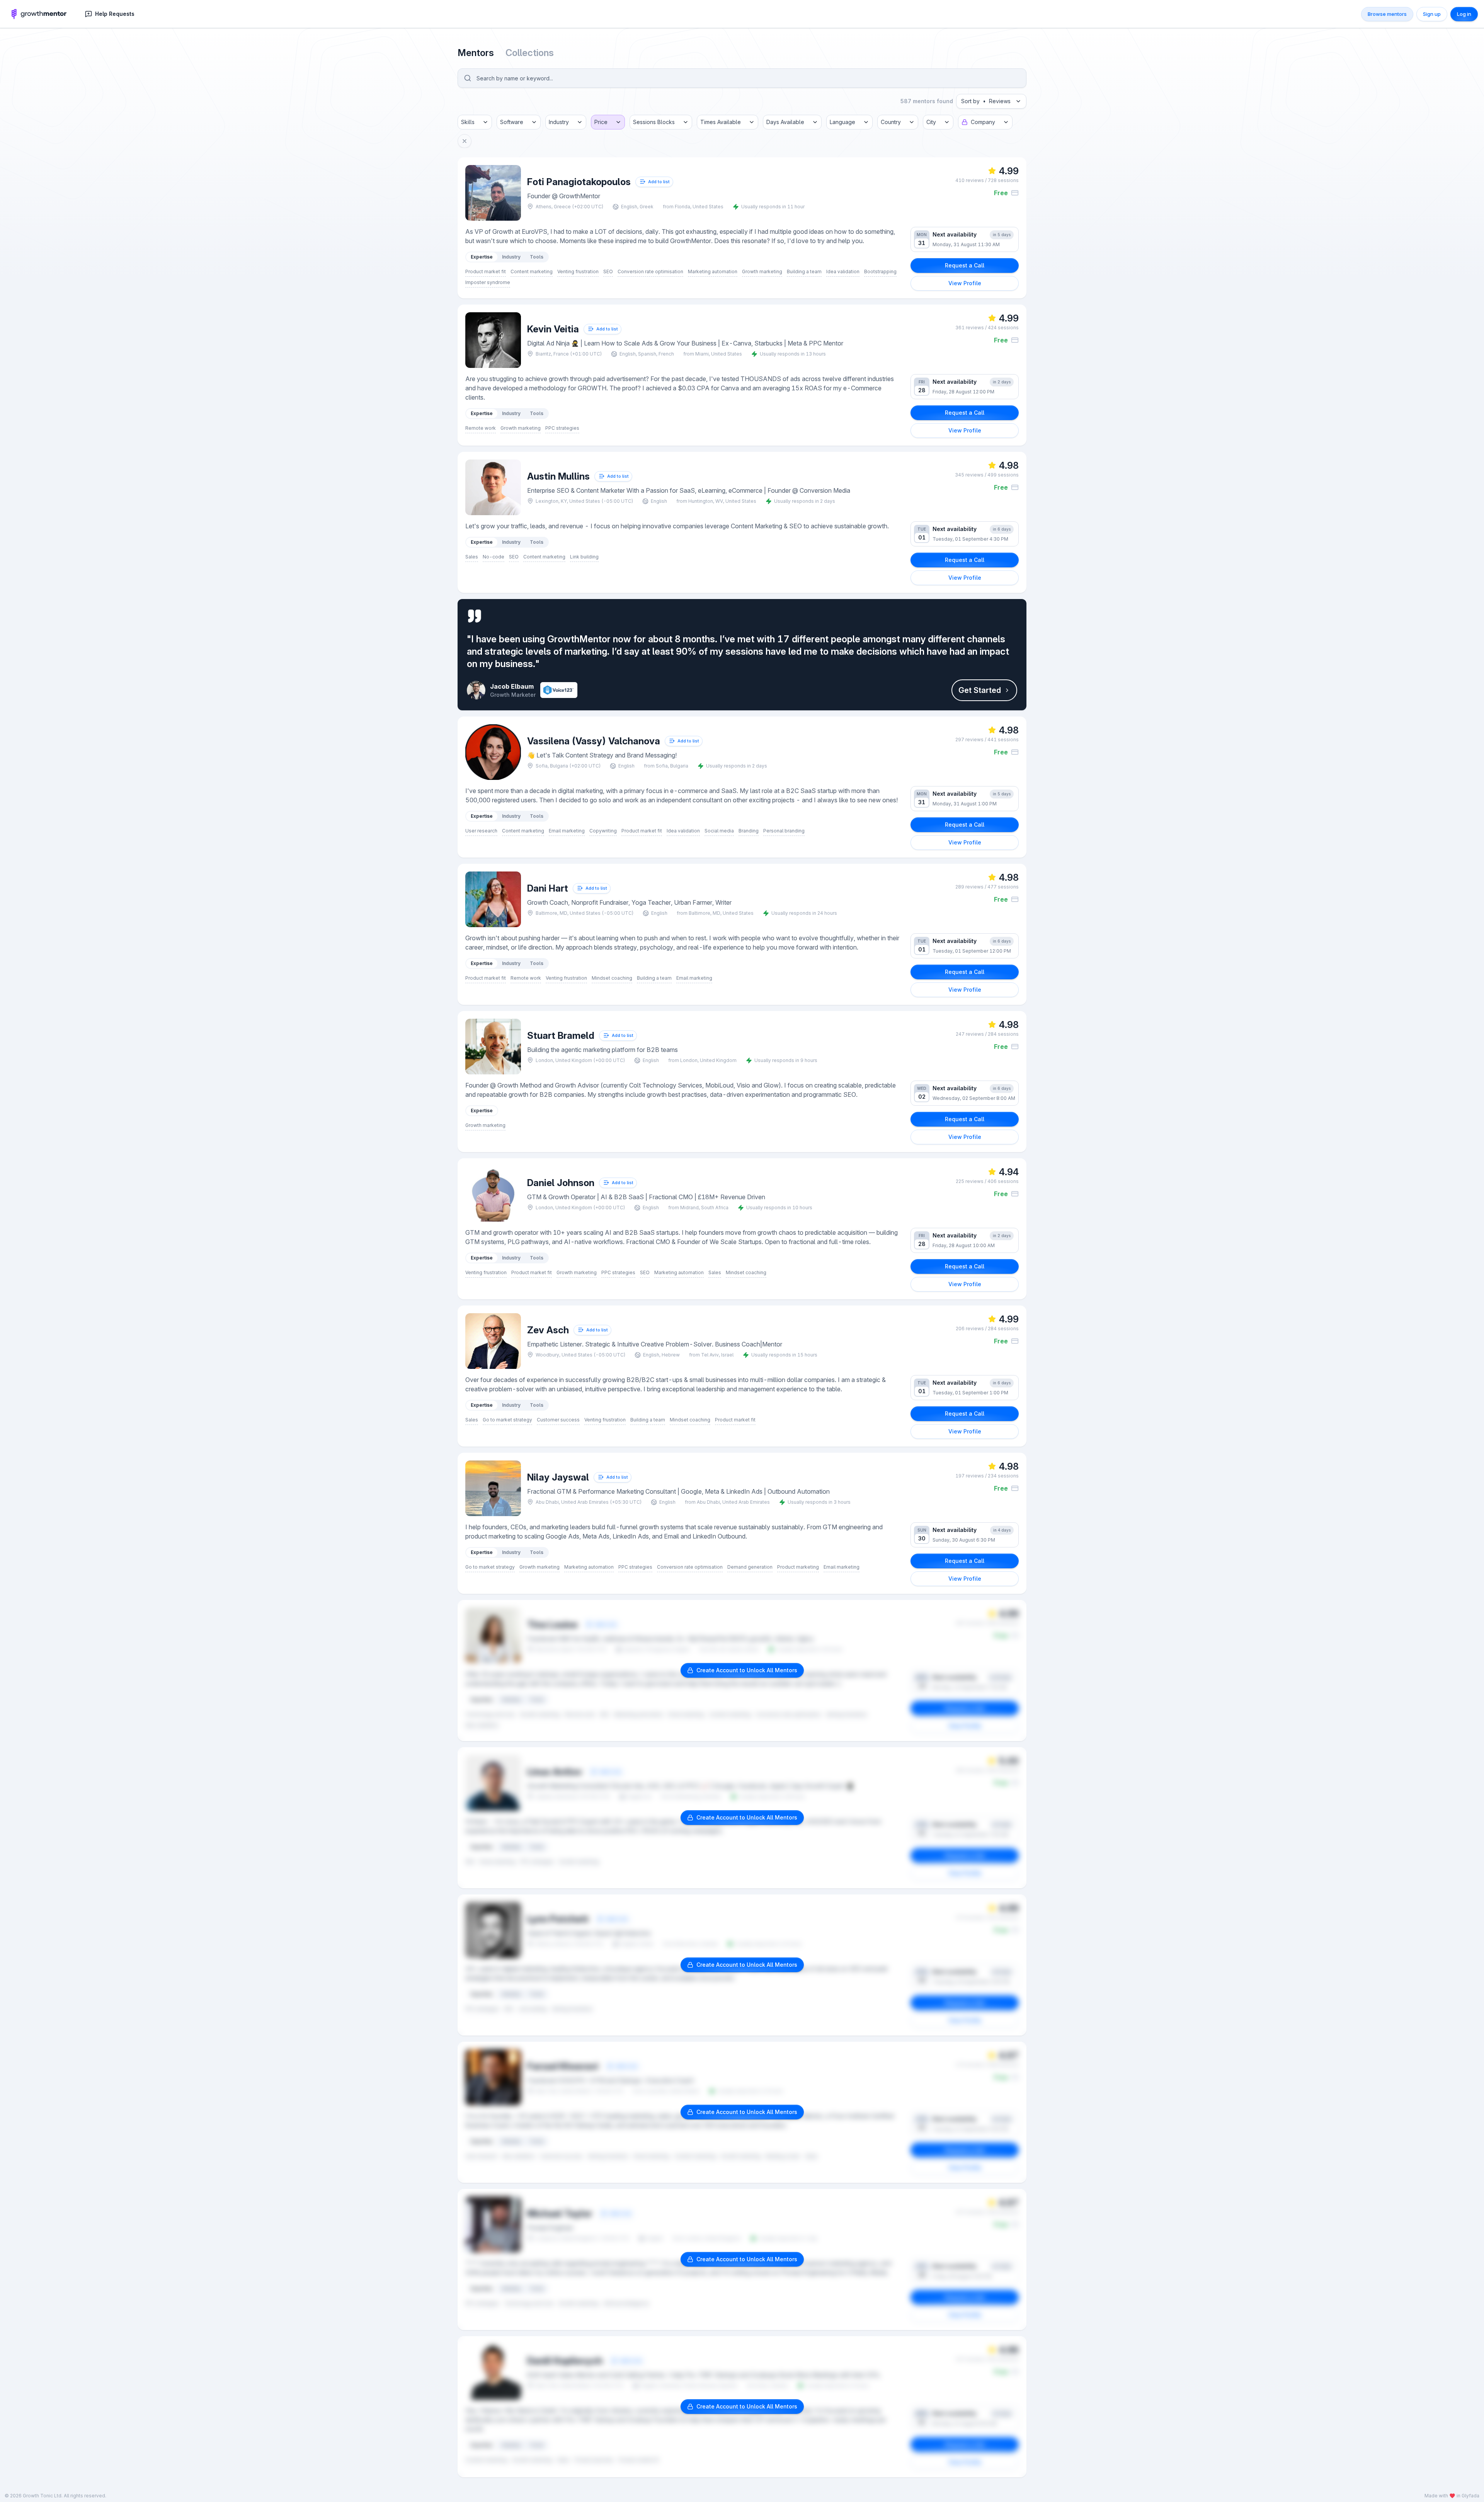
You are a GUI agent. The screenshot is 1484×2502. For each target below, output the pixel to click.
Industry (511, 257)
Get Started (980, 690)
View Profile (965, 283)
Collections (530, 53)
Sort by (986, 101)
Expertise (482, 257)
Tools (537, 257)
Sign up (1432, 14)
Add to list (659, 182)
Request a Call (965, 265)
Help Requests (115, 14)
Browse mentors (1387, 14)
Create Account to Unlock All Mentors (747, 1670)
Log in (1464, 14)
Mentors (477, 53)
